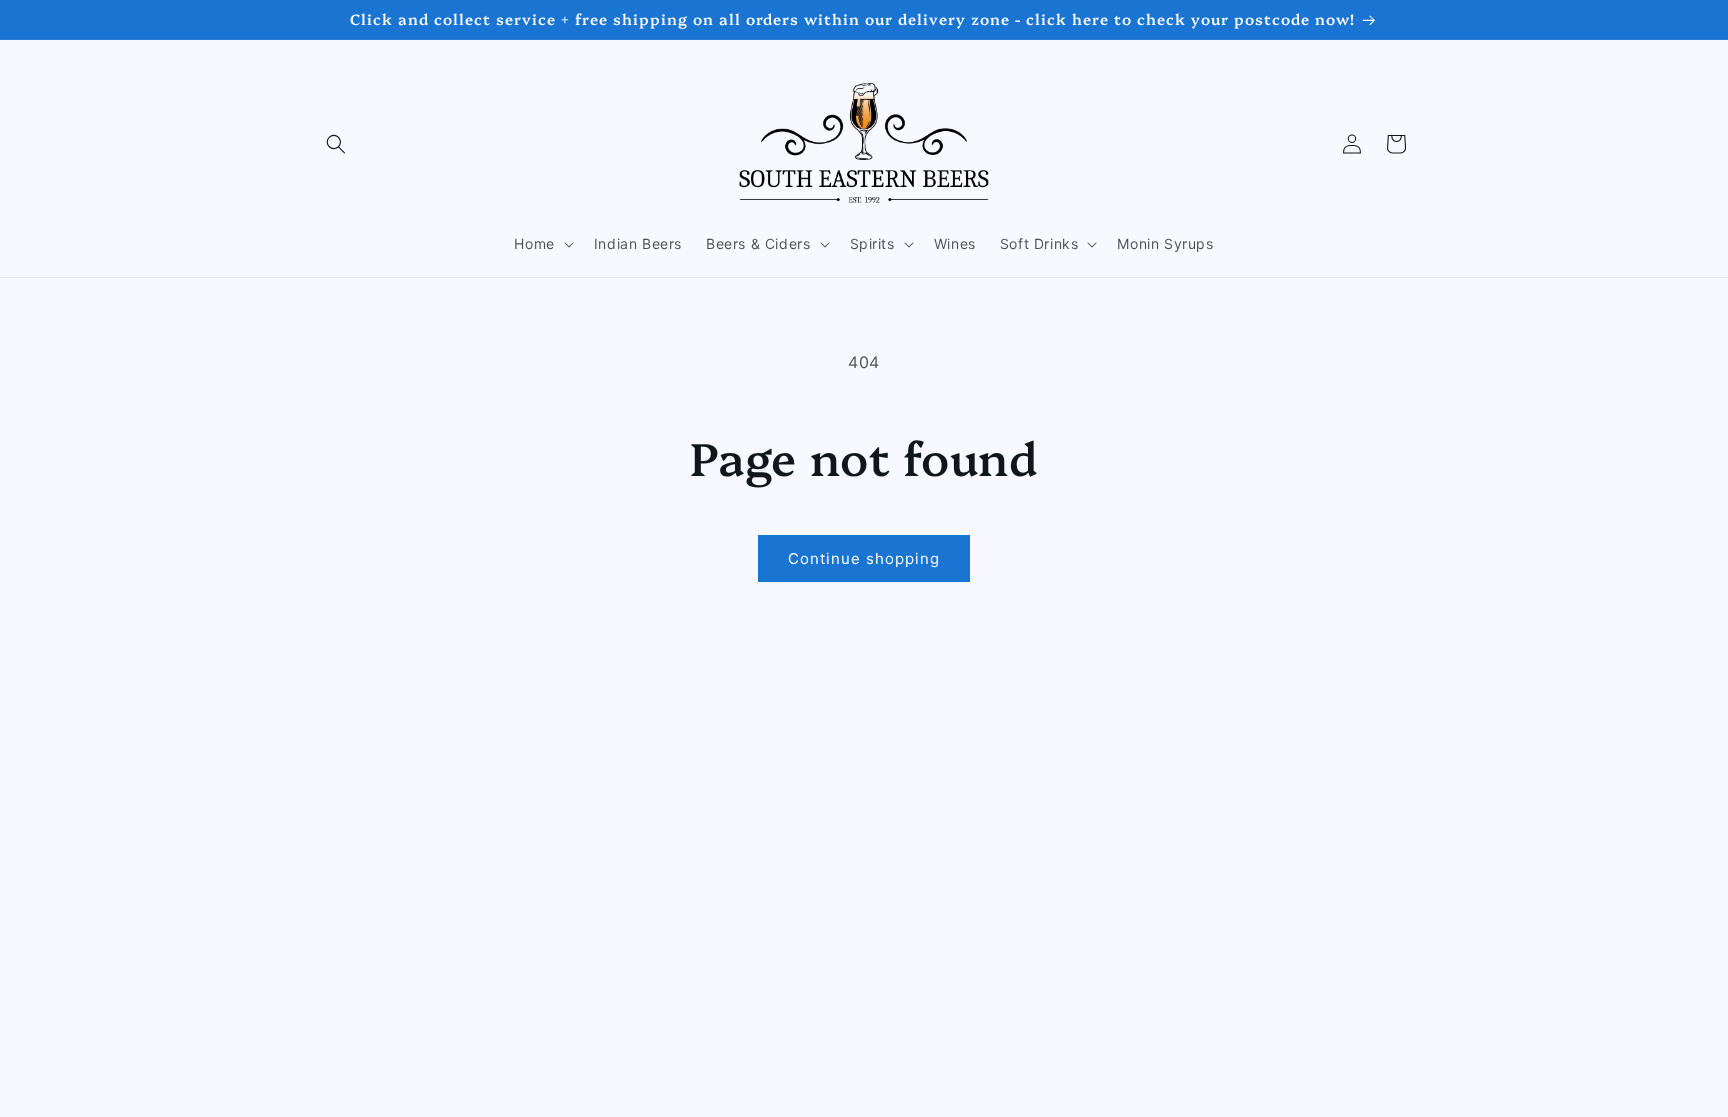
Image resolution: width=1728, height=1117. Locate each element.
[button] (336, 144)
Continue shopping (864, 558)
